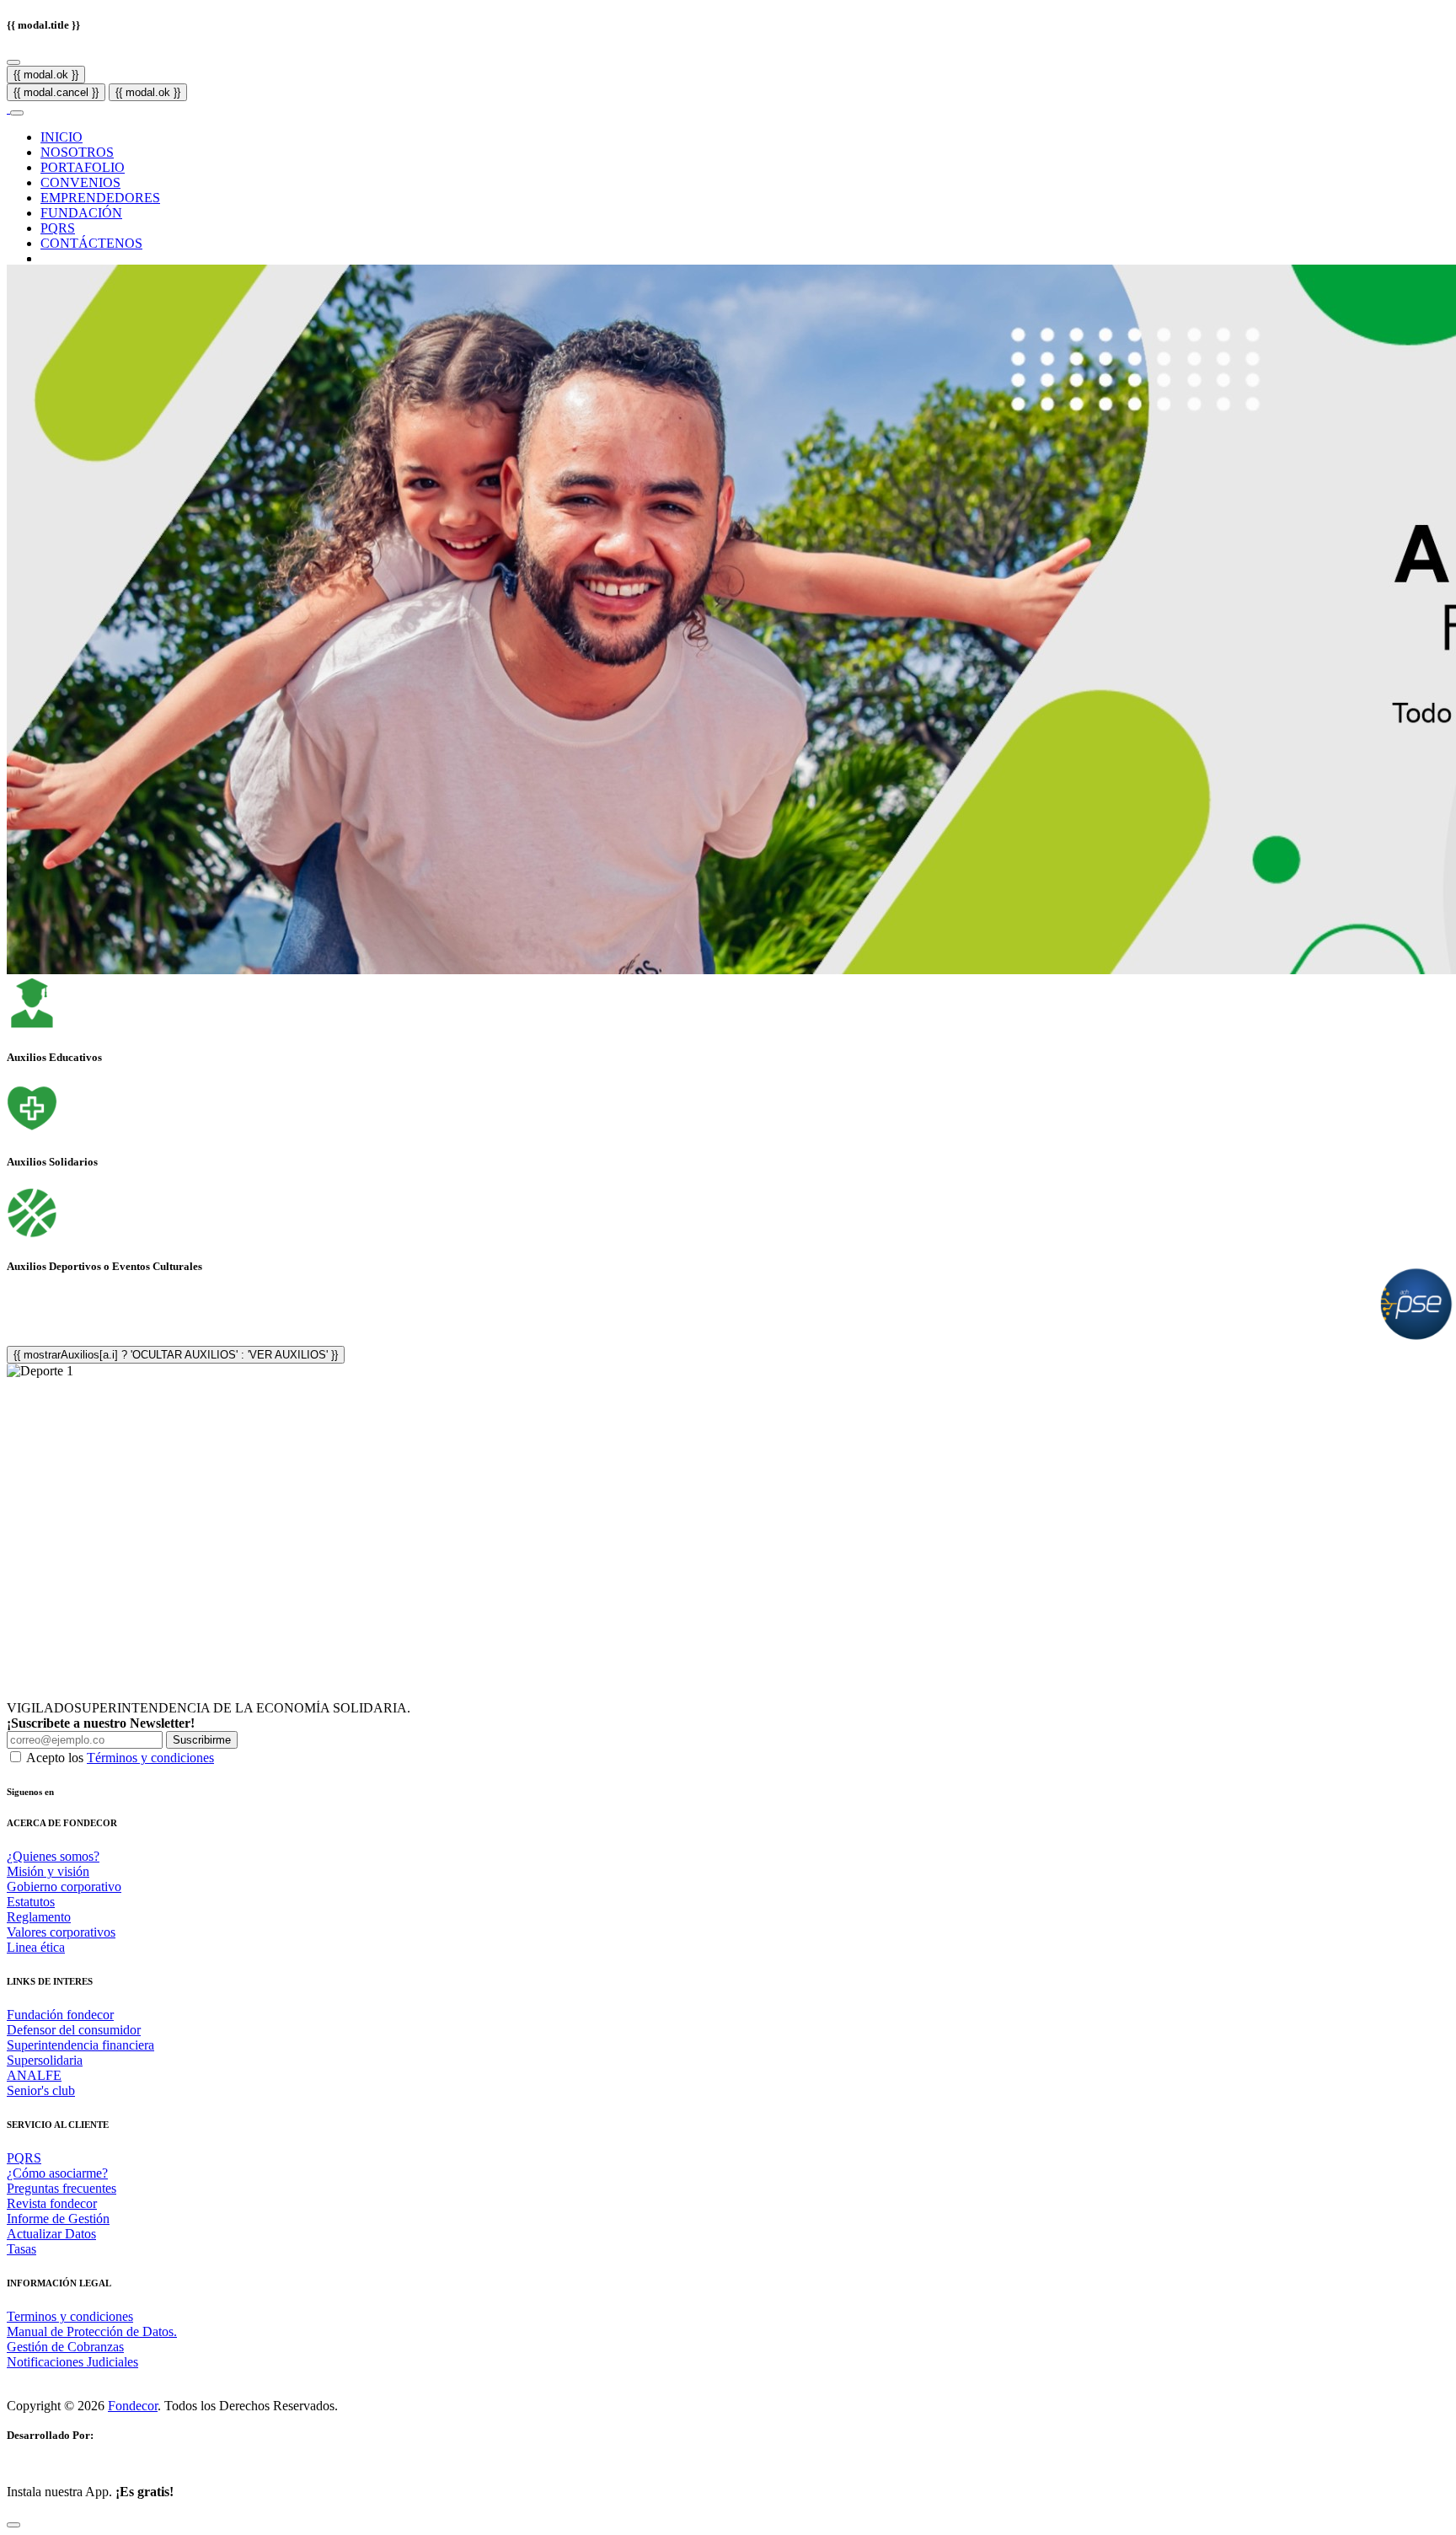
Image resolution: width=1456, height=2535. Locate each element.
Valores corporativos (61, 1932)
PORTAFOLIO (83, 167)
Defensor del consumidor (74, 2030)
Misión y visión (48, 1871)
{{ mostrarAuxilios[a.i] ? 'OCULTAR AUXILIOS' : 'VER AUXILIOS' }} (176, 1355)
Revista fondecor (52, 2203)
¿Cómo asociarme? (57, 2173)
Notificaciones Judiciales (72, 2362)
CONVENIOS (80, 182)
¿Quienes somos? (53, 1856)
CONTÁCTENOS (91, 243)
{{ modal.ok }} (46, 75)
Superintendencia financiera (80, 2045)
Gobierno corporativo (64, 1887)
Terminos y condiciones (70, 2316)
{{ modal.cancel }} (56, 92)
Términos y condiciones (150, 1758)
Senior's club (41, 2090)
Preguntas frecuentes (62, 2188)
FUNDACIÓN (81, 213)
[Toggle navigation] (17, 113)
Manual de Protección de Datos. (92, 2331)
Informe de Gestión (58, 2219)
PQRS (58, 228)
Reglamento (39, 1917)
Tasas (21, 2249)
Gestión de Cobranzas (65, 2347)
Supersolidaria (45, 2060)
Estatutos (31, 1902)
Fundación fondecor (60, 2015)
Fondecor (133, 2406)
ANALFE (34, 2075)
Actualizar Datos (51, 2234)
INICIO (62, 137)
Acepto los (120, 1758)
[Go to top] (13, 2525)
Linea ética (36, 1947)
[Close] (13, 62)
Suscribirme (202, 1740)
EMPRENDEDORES (100, 198)
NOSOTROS (77, 152)
